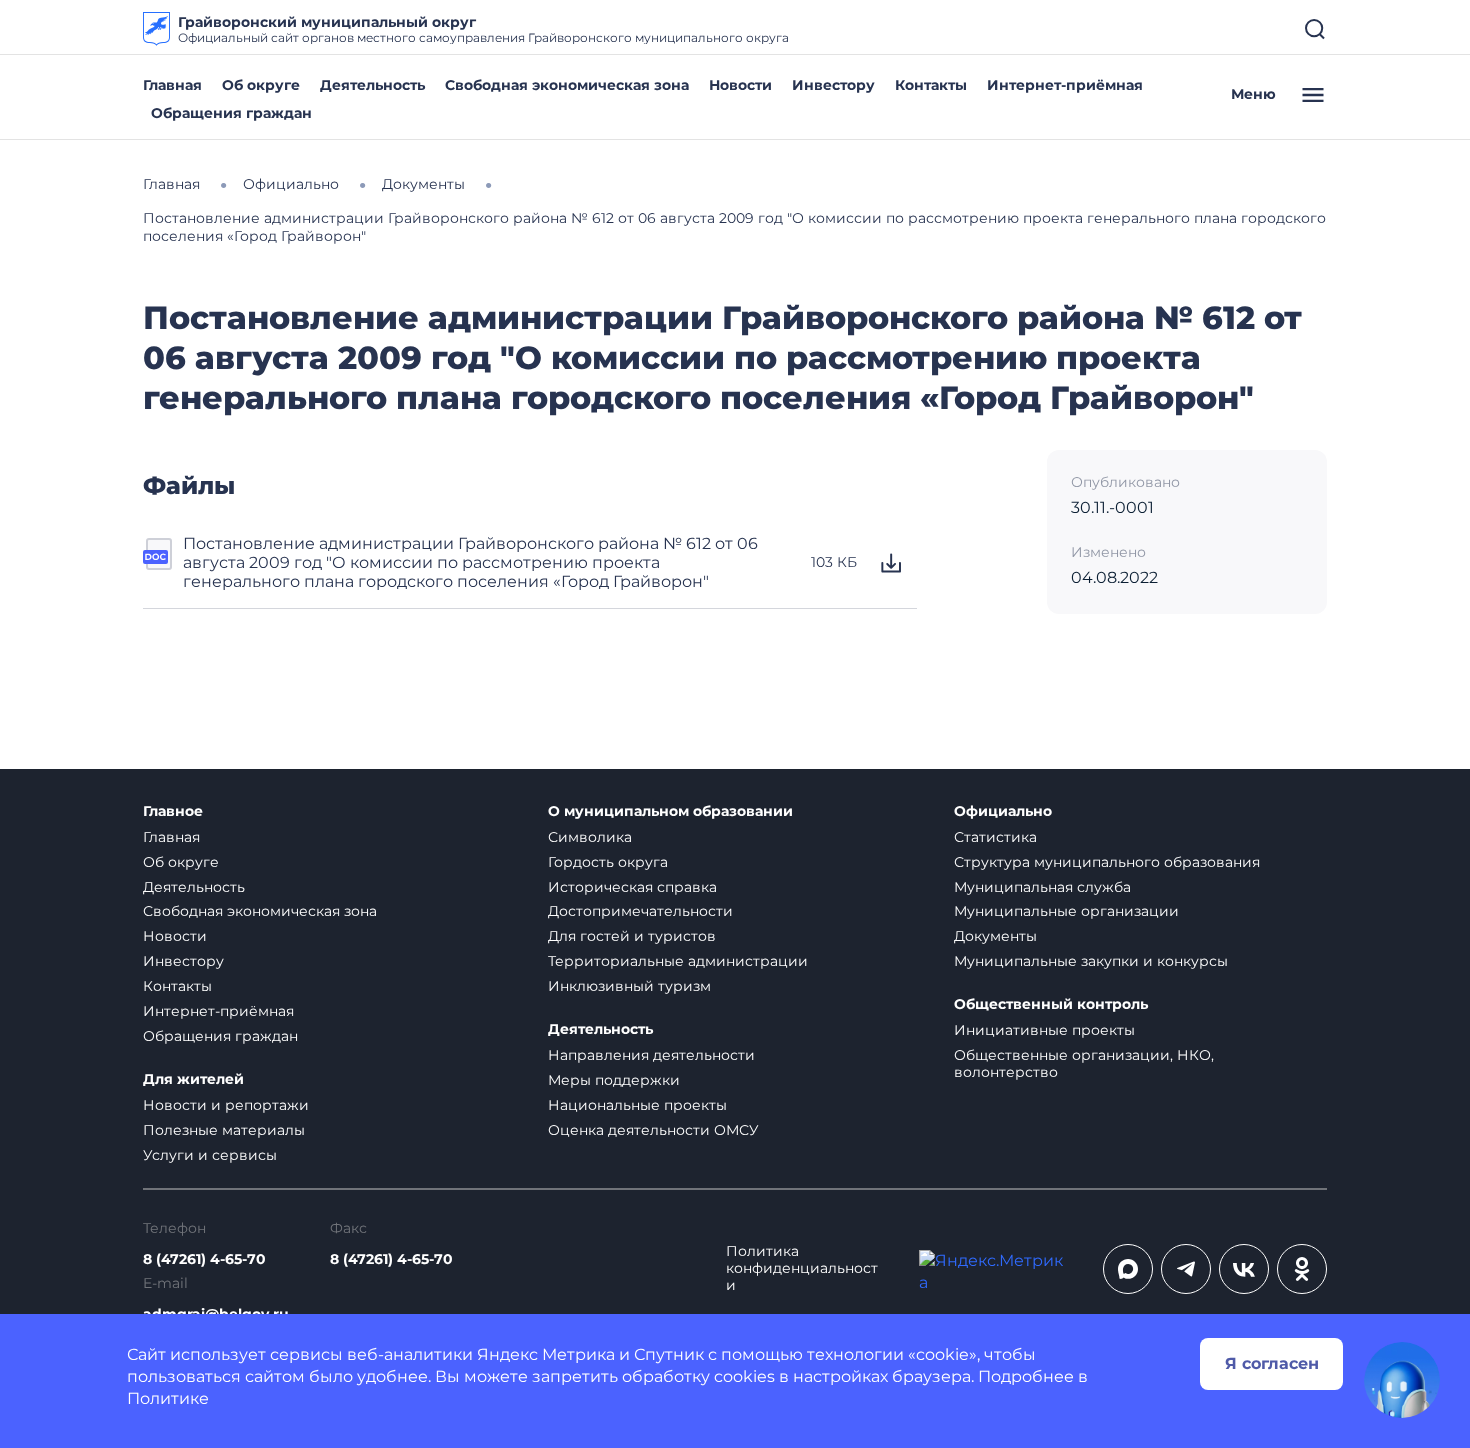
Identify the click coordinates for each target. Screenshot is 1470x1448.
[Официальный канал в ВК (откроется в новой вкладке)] (1244, 1269)
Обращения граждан (231, 113)
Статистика (995, 837)
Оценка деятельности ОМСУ (653, 1130)
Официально (1003, 811)
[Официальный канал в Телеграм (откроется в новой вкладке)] (1186, 1269)
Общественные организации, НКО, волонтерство (1084, 1063)
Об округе (261, 85)
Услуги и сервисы (210, 1155)
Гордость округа (608, 862)
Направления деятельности (651, 1055)
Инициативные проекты (1044, 1030)
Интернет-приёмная (1065, 85)
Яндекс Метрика (546, 1354)
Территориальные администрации (678, 961)
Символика (590, 837)
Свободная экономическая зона (567, 85)
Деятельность (372, 85)
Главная (172, 85)
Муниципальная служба (1042, 887)
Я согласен (1272, 1363)
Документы (995, 936)
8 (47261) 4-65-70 (204, 1259)
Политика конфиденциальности (802, 1268)
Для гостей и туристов (632, 936)
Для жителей (193, 1079)
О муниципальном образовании (670, 811)
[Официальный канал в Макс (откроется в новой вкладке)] (1128, 1269)
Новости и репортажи (226, 1105)
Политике (168, 1398)
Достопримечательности (640, 911)
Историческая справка (632, 887)
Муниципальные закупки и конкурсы (1091, 961)
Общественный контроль (1051, 1004)
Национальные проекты (637, 1105)
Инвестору (833, 85)
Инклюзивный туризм (629, 986)
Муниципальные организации (1066, 911)
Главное (173, 811)
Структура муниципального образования (1107, 862)
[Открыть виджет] (1402, 1380)
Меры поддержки (614, 1080)
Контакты (931, 85)
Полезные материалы (224, 1130)
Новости (740, 85)
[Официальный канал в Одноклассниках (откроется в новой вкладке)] (1302, 1269)
